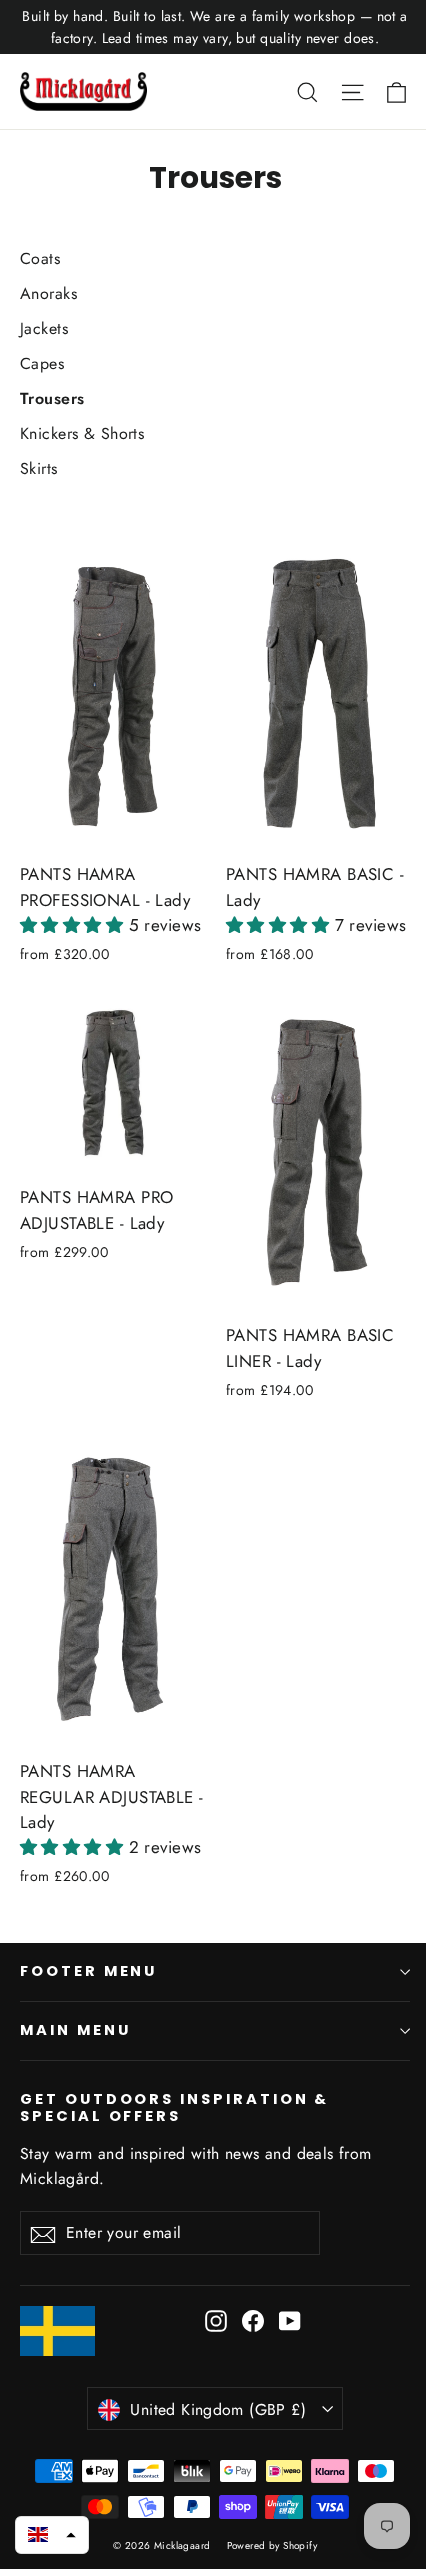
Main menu (75, 2030)
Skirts (39, 468)
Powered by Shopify (272, 2545)
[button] (74, 925)
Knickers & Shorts (82, 433)
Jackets (44, 328)
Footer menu (88, 1971)
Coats (40, 258)
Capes (42, 363)
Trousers (52, 398)
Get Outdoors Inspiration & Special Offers (174, 2107)
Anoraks (48, 293)
